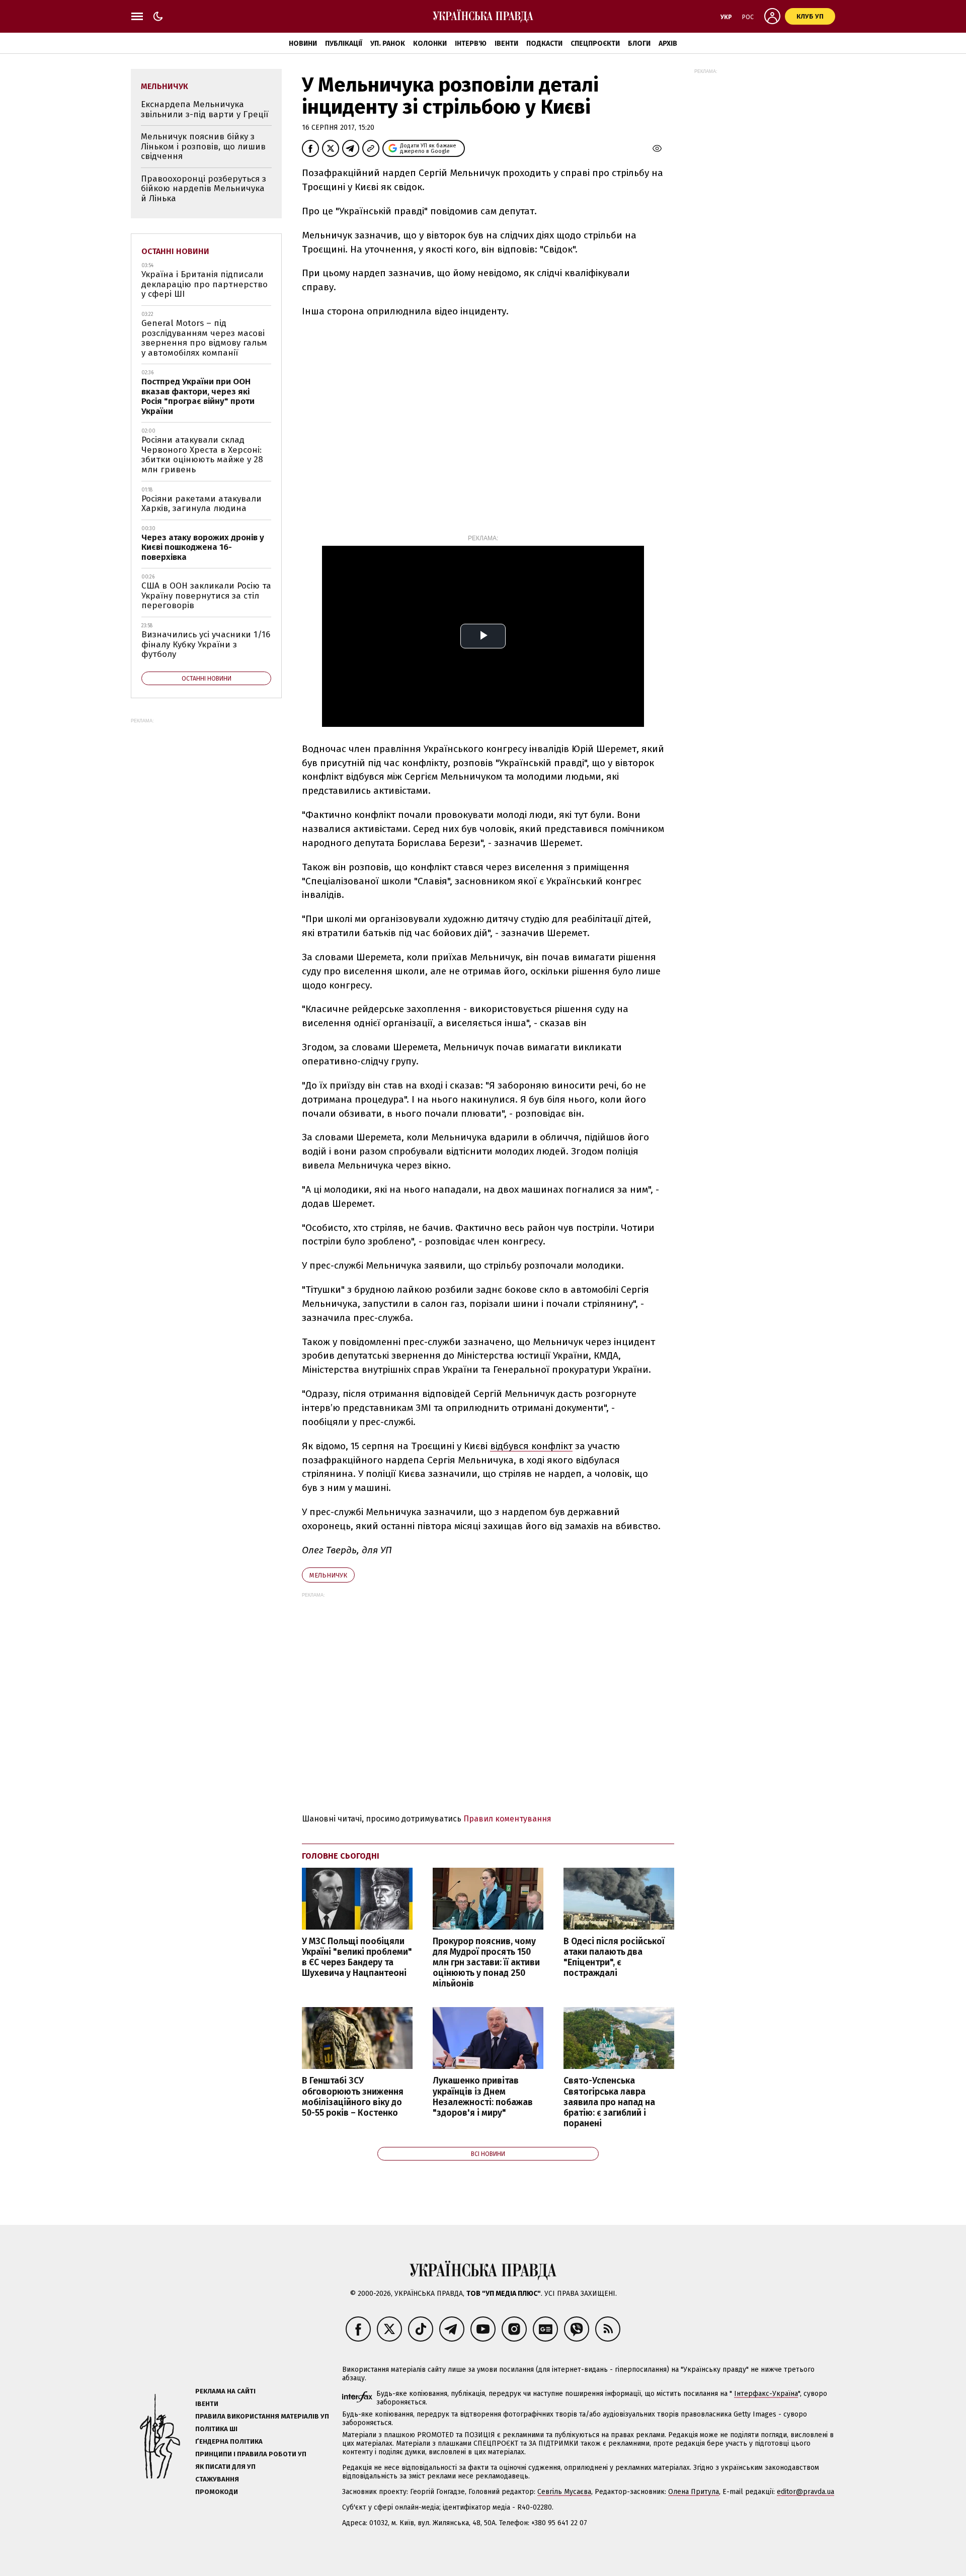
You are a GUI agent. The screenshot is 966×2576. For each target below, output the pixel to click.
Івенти (506, 44)
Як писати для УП (225, 2467)
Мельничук (328, 1575)
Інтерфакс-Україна (766, 2394)
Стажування (217, 2479)
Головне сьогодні (341, 1856)
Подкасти (544, 44)
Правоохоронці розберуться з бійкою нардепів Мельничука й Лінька (204, 189)
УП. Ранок (388, 44)
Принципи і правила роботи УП (251, 2454)
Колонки (430, 44)
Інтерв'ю (471, 44)
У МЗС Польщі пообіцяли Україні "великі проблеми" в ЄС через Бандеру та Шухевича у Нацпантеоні (357, 1957)
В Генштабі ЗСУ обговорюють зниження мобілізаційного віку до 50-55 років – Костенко (353, 2097)
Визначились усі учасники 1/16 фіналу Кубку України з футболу (206, 644)
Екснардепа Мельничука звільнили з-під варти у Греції (205, 109)
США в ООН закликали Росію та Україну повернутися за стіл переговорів (206, 596)
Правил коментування (507, 1819)
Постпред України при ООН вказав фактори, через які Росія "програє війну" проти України (198, 396)
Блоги (639, 44)
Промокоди (217, 2492)
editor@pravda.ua (806, 2492)
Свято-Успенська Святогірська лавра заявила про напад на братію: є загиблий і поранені (609, 2102)
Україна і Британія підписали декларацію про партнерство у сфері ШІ (205, 284)
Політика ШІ (216, 2429)
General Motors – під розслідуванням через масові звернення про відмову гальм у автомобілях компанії (204, 338)
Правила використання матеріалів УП (262, 2416)
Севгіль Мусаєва (564, 2492)
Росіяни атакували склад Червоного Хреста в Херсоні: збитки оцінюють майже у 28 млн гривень (202, 455)
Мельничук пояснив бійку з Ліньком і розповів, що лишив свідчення (203, 146)
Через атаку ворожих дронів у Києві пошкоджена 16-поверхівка (203, 547)
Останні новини (175, 251)
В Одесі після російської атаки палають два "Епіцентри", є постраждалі (614, 1957)
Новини (303, 44)
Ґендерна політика (229, 2441)
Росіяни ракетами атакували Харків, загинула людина (202, 504)
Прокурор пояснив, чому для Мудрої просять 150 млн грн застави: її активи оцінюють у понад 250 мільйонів (486, 1963)
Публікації (344, 44)
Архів (668, 44)
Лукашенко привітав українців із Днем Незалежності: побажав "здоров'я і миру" (483, 2097)
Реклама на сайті (225, 2391)
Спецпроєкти (595, 44)
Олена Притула (694, 2492)
